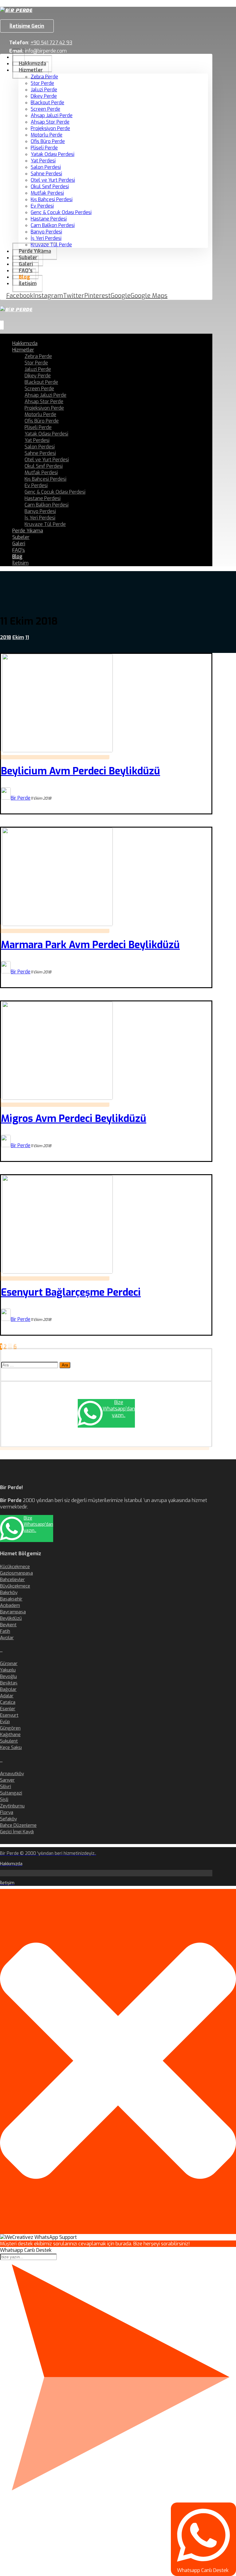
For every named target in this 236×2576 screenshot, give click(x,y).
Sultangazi (11, 1793)
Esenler (8, 1709)
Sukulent (9, 1741)
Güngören (10, 1728)
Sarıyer (7, 1780)
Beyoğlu (8, 1676)
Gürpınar (9, 1664)
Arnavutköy (12, 1774)
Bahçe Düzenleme (18, 1825)
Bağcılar (8, 1689)
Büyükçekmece (15, 1586)
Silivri (6, 1787)
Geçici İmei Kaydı (17, 1832)
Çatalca (8, 1702)
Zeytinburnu (12, 1806)
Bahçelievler (12, 1580)
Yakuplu (8, 1670)
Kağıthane (10, 1735)
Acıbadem (10, 1605)
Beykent (8, 1625)
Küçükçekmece (15, 1567)
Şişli (4, 1799)
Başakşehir (11, 1599)
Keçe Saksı (11, 1747)
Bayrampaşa (13, 1612)
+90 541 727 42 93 (51, 43)
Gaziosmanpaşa (16, 1573)
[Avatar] (6, 798)
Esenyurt (9, 1715)
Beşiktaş (9, 1683)
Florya (7, 1812)
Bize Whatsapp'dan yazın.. (119, 1409)
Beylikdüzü (11, 1618)
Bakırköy (9, 1592)
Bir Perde (21, 798)
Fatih (5, 1631)
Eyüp (5, 1722)
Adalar (7, 1696)
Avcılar (7, 1638)
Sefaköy (8, 1819)
